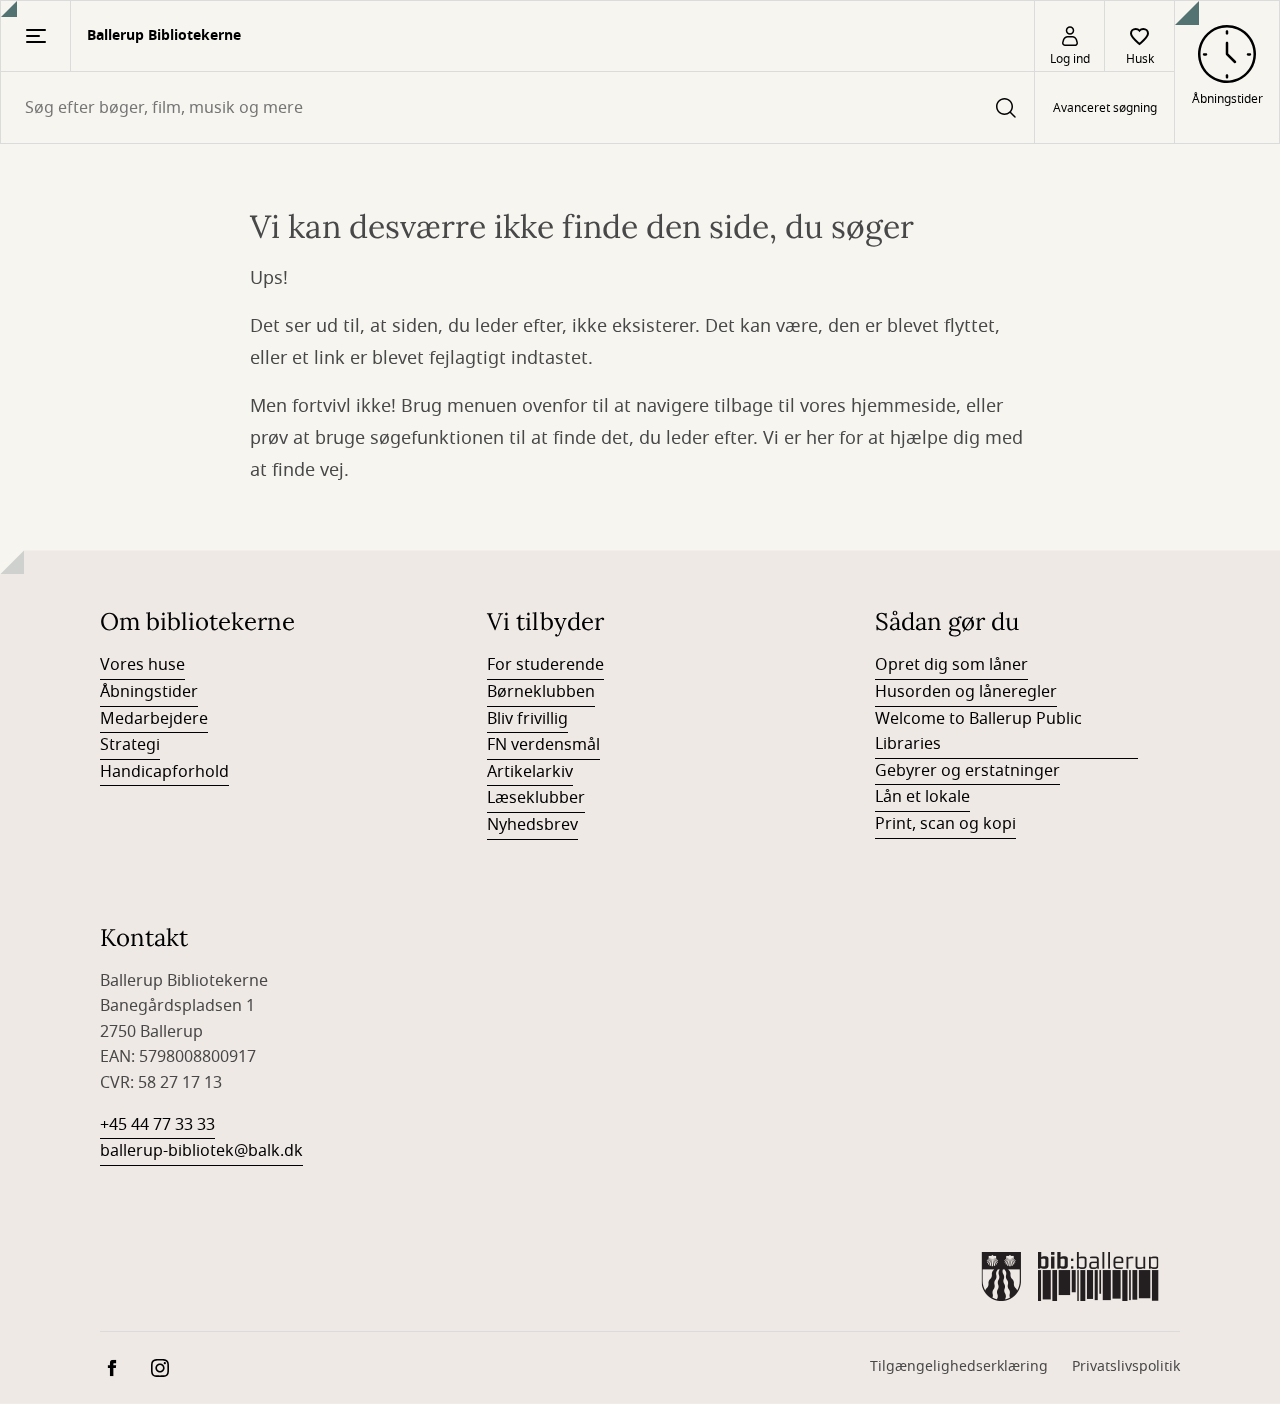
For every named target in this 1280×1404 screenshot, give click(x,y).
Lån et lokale (922, 797)
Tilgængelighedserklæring (959, 1366)
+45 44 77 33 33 (157, 1125)
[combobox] (517, 107)
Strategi (130, 745)
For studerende (545, 665)
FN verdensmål (543, 745)
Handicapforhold (164, 772)
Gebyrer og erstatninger (967, 771)
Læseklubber (536, 798)
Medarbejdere (154, 719)
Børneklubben (541, 692)
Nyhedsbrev (532, 825)
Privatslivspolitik (1126, 1366)
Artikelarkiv (530, 772)
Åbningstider (149, 692)
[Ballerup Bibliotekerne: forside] (1070, 1276)
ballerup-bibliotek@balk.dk (201, 1151)
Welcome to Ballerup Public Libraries (978, 732)
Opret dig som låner (951, 665)
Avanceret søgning (1105, 108)
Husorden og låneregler (966, 692)
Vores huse (142, 665)
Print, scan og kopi (945, 824)
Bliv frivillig (527, 719)
